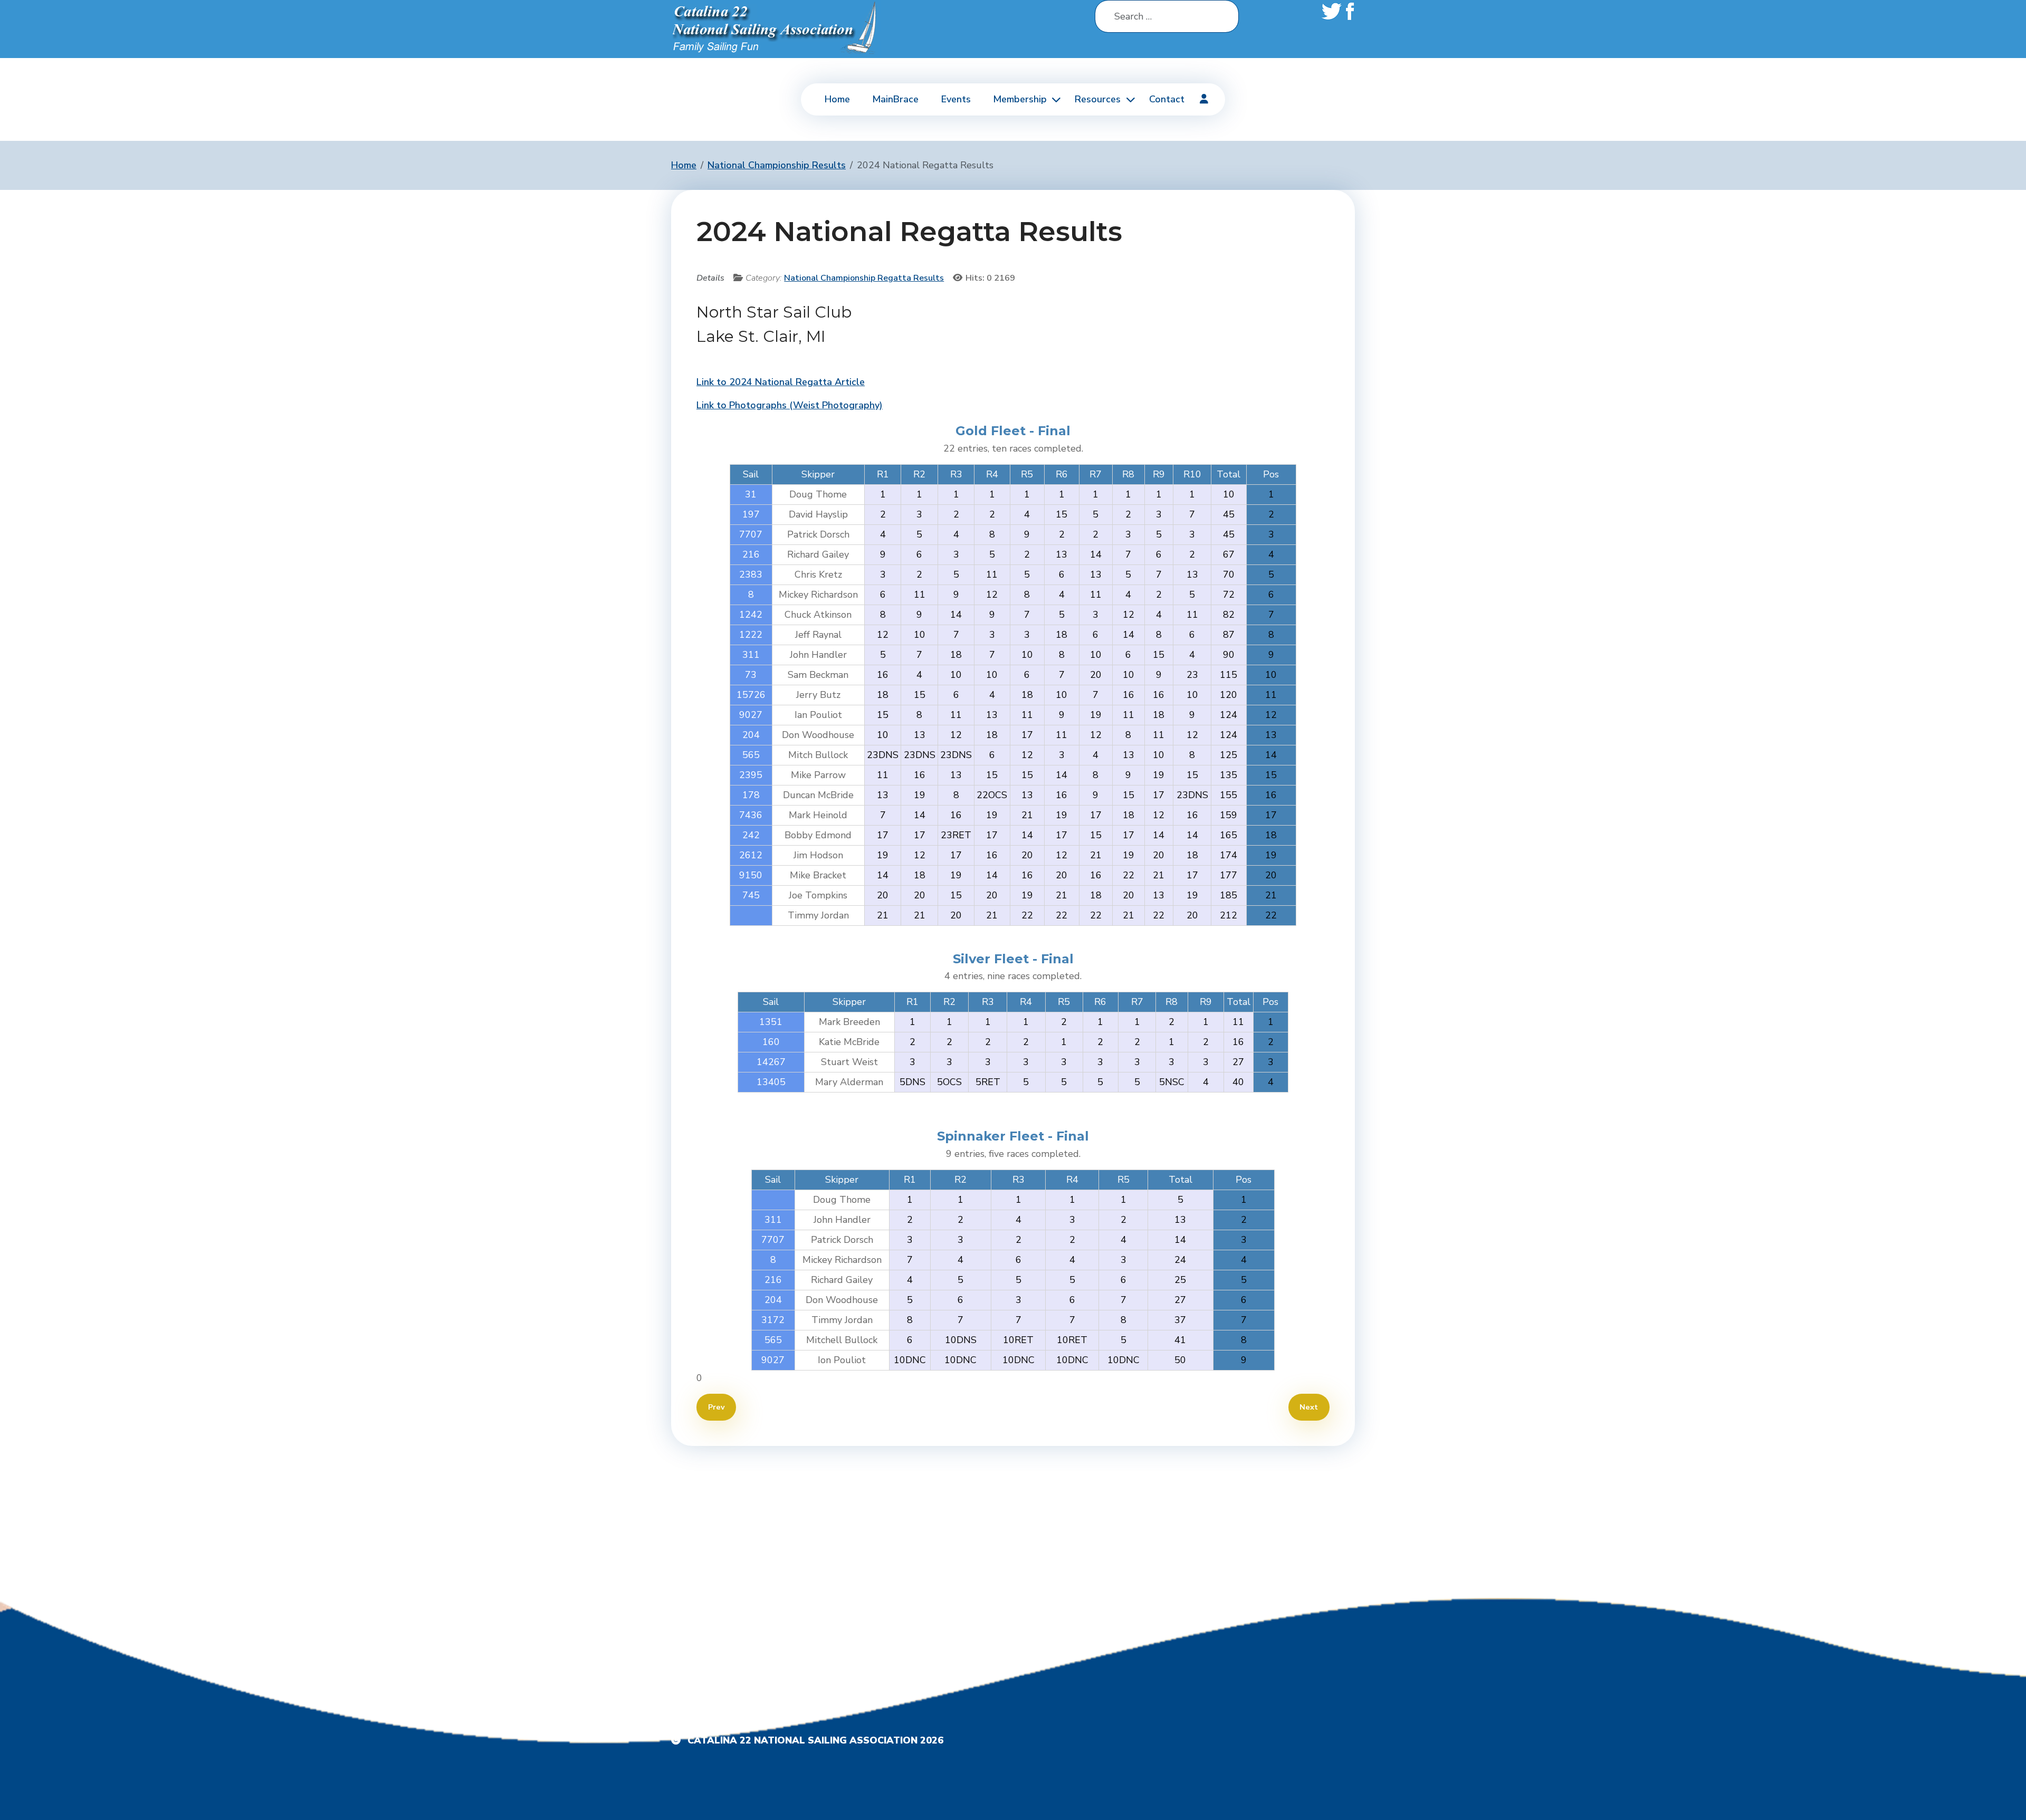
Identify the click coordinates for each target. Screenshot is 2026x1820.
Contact (1167, 99)
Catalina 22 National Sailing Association (802, 1740)
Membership (1020, 99)
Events (956, 99)
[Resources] (1129, 99)
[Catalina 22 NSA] (776, 28)
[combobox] (1167, 16)
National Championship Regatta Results (864, 278)
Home (837, 99)
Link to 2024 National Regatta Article (781, 382)
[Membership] (1055, 99)
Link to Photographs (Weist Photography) (790, 405)
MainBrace (895, 99)
